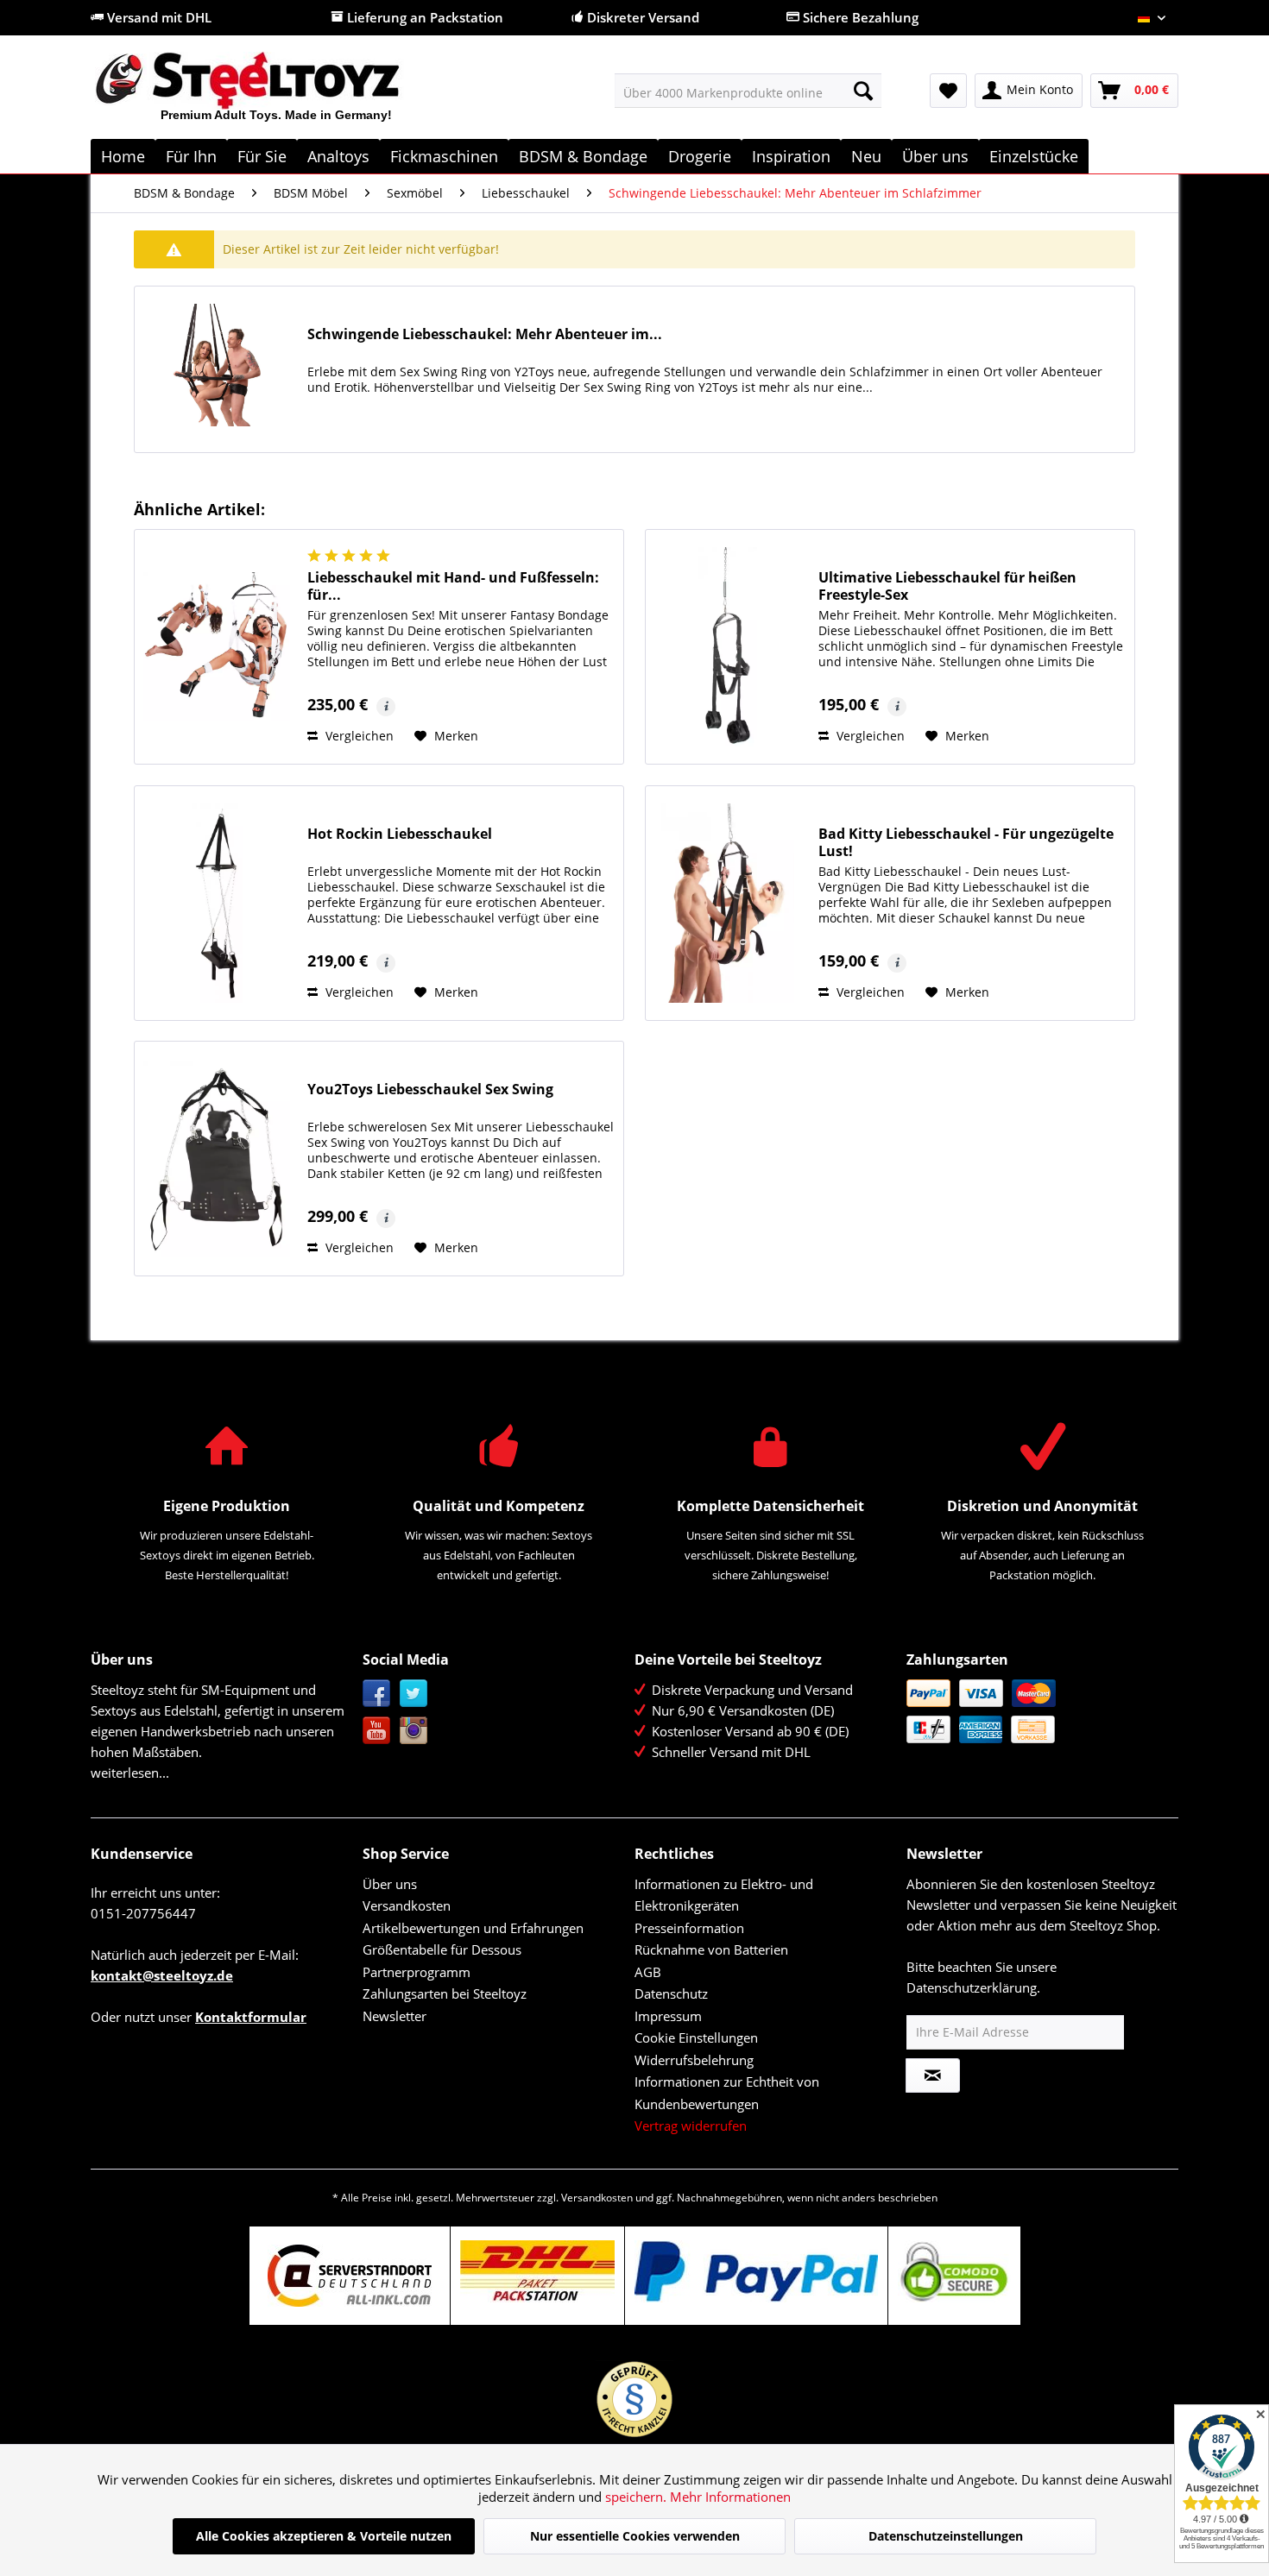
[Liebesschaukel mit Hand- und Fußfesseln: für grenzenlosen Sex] (217, 647)
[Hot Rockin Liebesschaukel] (217, 903)
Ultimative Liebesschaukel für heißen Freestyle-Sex (947, 586)
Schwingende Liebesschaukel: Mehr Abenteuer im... (485, 334)
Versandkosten (407, 1905)
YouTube (377, 1731)
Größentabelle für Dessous (442, 1949)
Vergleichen (358, 736)
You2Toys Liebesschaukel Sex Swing (430, 1090)
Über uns (390, 1884)
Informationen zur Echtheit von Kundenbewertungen (727, 2093)
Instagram (414, 1731)
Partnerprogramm (417, 1972)
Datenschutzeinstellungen (946, 2536)
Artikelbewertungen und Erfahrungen (473, 1928)
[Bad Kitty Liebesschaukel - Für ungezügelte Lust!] (728, 903)
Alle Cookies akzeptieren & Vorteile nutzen (324, 2536)
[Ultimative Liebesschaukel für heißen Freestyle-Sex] (728, 647)
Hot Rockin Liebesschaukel (400, 834)
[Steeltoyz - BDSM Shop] (277, 94)
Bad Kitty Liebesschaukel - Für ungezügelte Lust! (966, 842)
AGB (648, 1972)
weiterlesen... (130, 1773)
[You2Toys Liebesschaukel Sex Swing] (217, 1159)
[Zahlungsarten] (1038, 1711)
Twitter (414, 1694)
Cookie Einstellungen (696, 2037)
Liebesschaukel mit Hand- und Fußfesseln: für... (453, 586)
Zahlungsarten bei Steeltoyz (445, 1993)
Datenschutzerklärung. (973, 1987)
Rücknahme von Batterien (711, 1949)
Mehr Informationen (730, 2497)
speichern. (638, 2497)
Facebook (377, 1694)
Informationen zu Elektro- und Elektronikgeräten (724, 1895)
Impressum (668, 2016)
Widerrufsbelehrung (694, 2060)
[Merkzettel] (948, 91)
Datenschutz (671, 1993)
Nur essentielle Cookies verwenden (635, 2536)
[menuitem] (748, 91)
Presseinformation (689, 1928)
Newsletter (395, 2016)
